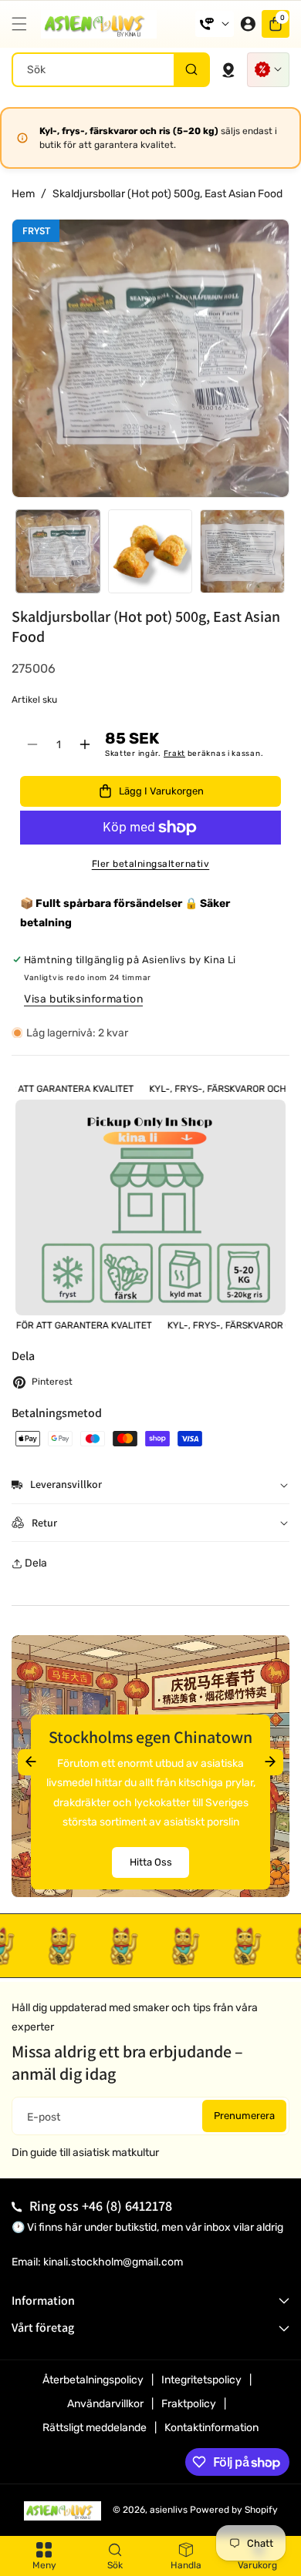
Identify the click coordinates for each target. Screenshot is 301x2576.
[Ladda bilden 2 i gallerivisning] (150, 552)
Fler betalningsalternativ (151, 864)
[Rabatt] (268, 70)
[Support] (215, 24)
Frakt (175, 754)
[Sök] (191, 70)
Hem (23, 194)
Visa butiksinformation (83, 999)
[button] (23, 24)
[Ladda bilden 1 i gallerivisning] (58, 552)
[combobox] (111, 70)
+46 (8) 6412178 (127, 2206)
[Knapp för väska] (228, 69)
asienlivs (169, 2510)
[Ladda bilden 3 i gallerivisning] (242, 552)
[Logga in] (248, 24)
